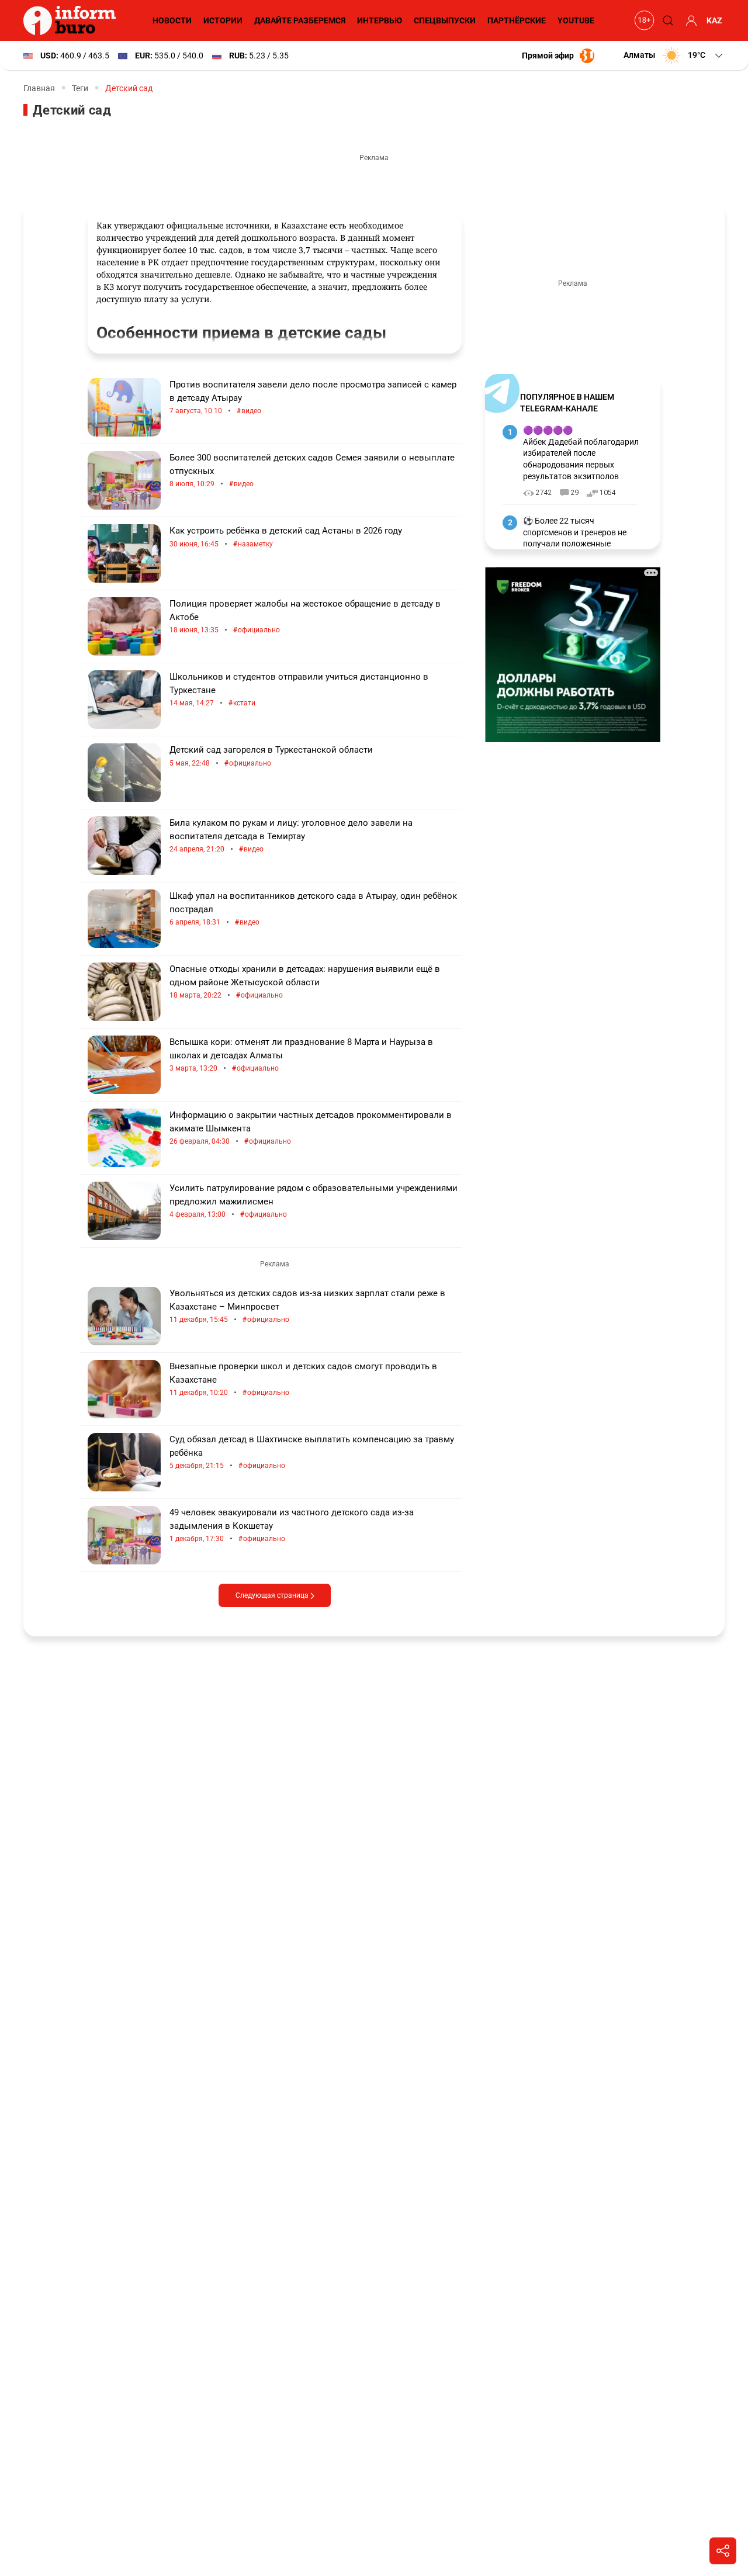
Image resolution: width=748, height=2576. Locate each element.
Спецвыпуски (445, 20)
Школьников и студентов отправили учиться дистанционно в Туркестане (299, 690)
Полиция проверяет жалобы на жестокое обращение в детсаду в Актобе (305, 617)
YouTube (576, 20)
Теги (80, 88)
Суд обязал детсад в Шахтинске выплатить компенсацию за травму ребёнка (312, 1453)
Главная (39, 88)
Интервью (380, 20)
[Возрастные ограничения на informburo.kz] (643, 20)
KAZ (714, 20)
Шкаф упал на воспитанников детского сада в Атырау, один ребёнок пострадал (313, 909)
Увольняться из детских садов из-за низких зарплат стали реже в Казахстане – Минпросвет (307, 1306)
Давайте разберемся (300, 20)
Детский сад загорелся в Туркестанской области (271, 756)
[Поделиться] (723, 2551)
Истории (223, 20)
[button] (674, 56)
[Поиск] (666, 20)
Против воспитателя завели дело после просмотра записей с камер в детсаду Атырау (313, 398)
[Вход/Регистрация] (690, 20)
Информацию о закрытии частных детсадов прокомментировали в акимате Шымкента (311, 1128)
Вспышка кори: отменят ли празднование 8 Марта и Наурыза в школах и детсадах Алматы (301, 1055)
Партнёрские (517, 20)
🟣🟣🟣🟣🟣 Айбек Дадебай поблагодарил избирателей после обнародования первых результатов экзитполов (581, 453)
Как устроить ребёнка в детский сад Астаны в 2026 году (286, 537)
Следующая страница (273, 1595)
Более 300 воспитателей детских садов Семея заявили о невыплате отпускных (312, 471)
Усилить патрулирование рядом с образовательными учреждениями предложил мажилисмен (314, 1201)
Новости (172, 20)
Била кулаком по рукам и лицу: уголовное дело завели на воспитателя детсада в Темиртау (291, 836)
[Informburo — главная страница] (72, 20)
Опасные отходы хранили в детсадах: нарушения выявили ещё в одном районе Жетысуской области (305, 982)
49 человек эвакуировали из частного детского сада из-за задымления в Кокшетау (292, 1526)
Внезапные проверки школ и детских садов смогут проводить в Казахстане (303, 1379)
